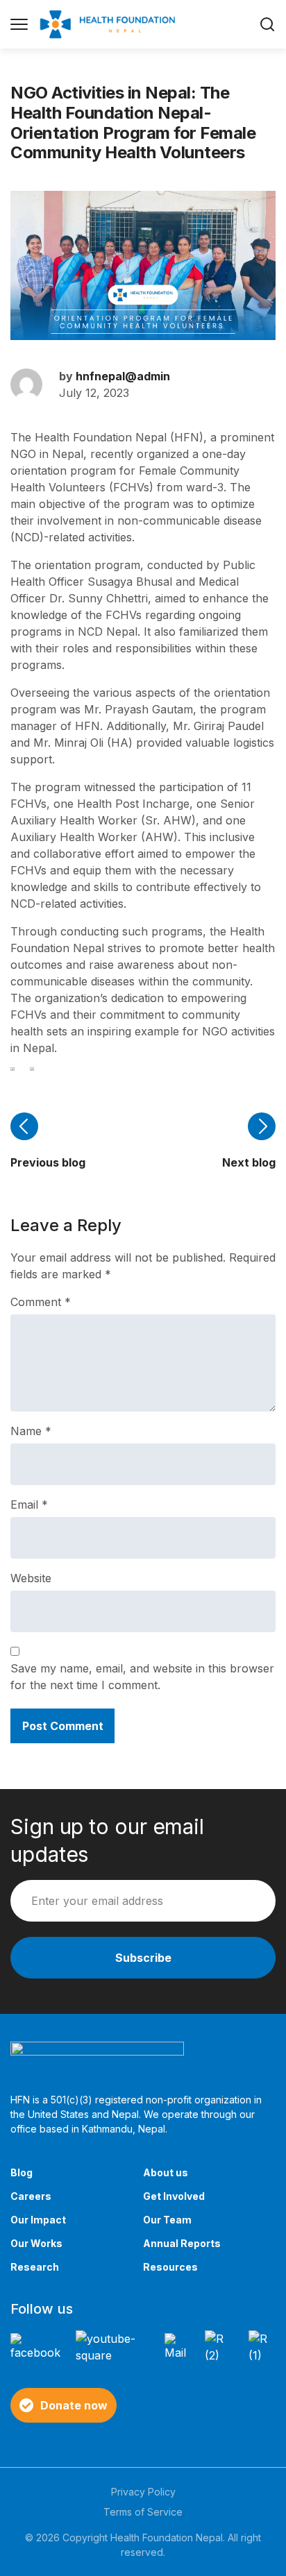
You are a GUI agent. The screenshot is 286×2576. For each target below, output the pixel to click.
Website (31, 1578)
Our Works (36, 2243)
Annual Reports (182, 2243)
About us (166, 2172)
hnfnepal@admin (123, 376)
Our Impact (38, 2220)
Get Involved (174, 2196)
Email (29, 1505)
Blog (22, 2172)
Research (35, 2267)
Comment (41, 1302)
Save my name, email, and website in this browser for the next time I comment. (142, 1677)
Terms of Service (143, 2512)
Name (31, 1431)
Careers (31, 2196)
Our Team (167, 2220)
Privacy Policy (143, 2492)
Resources (170, 2267)
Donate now (74, 2405)
